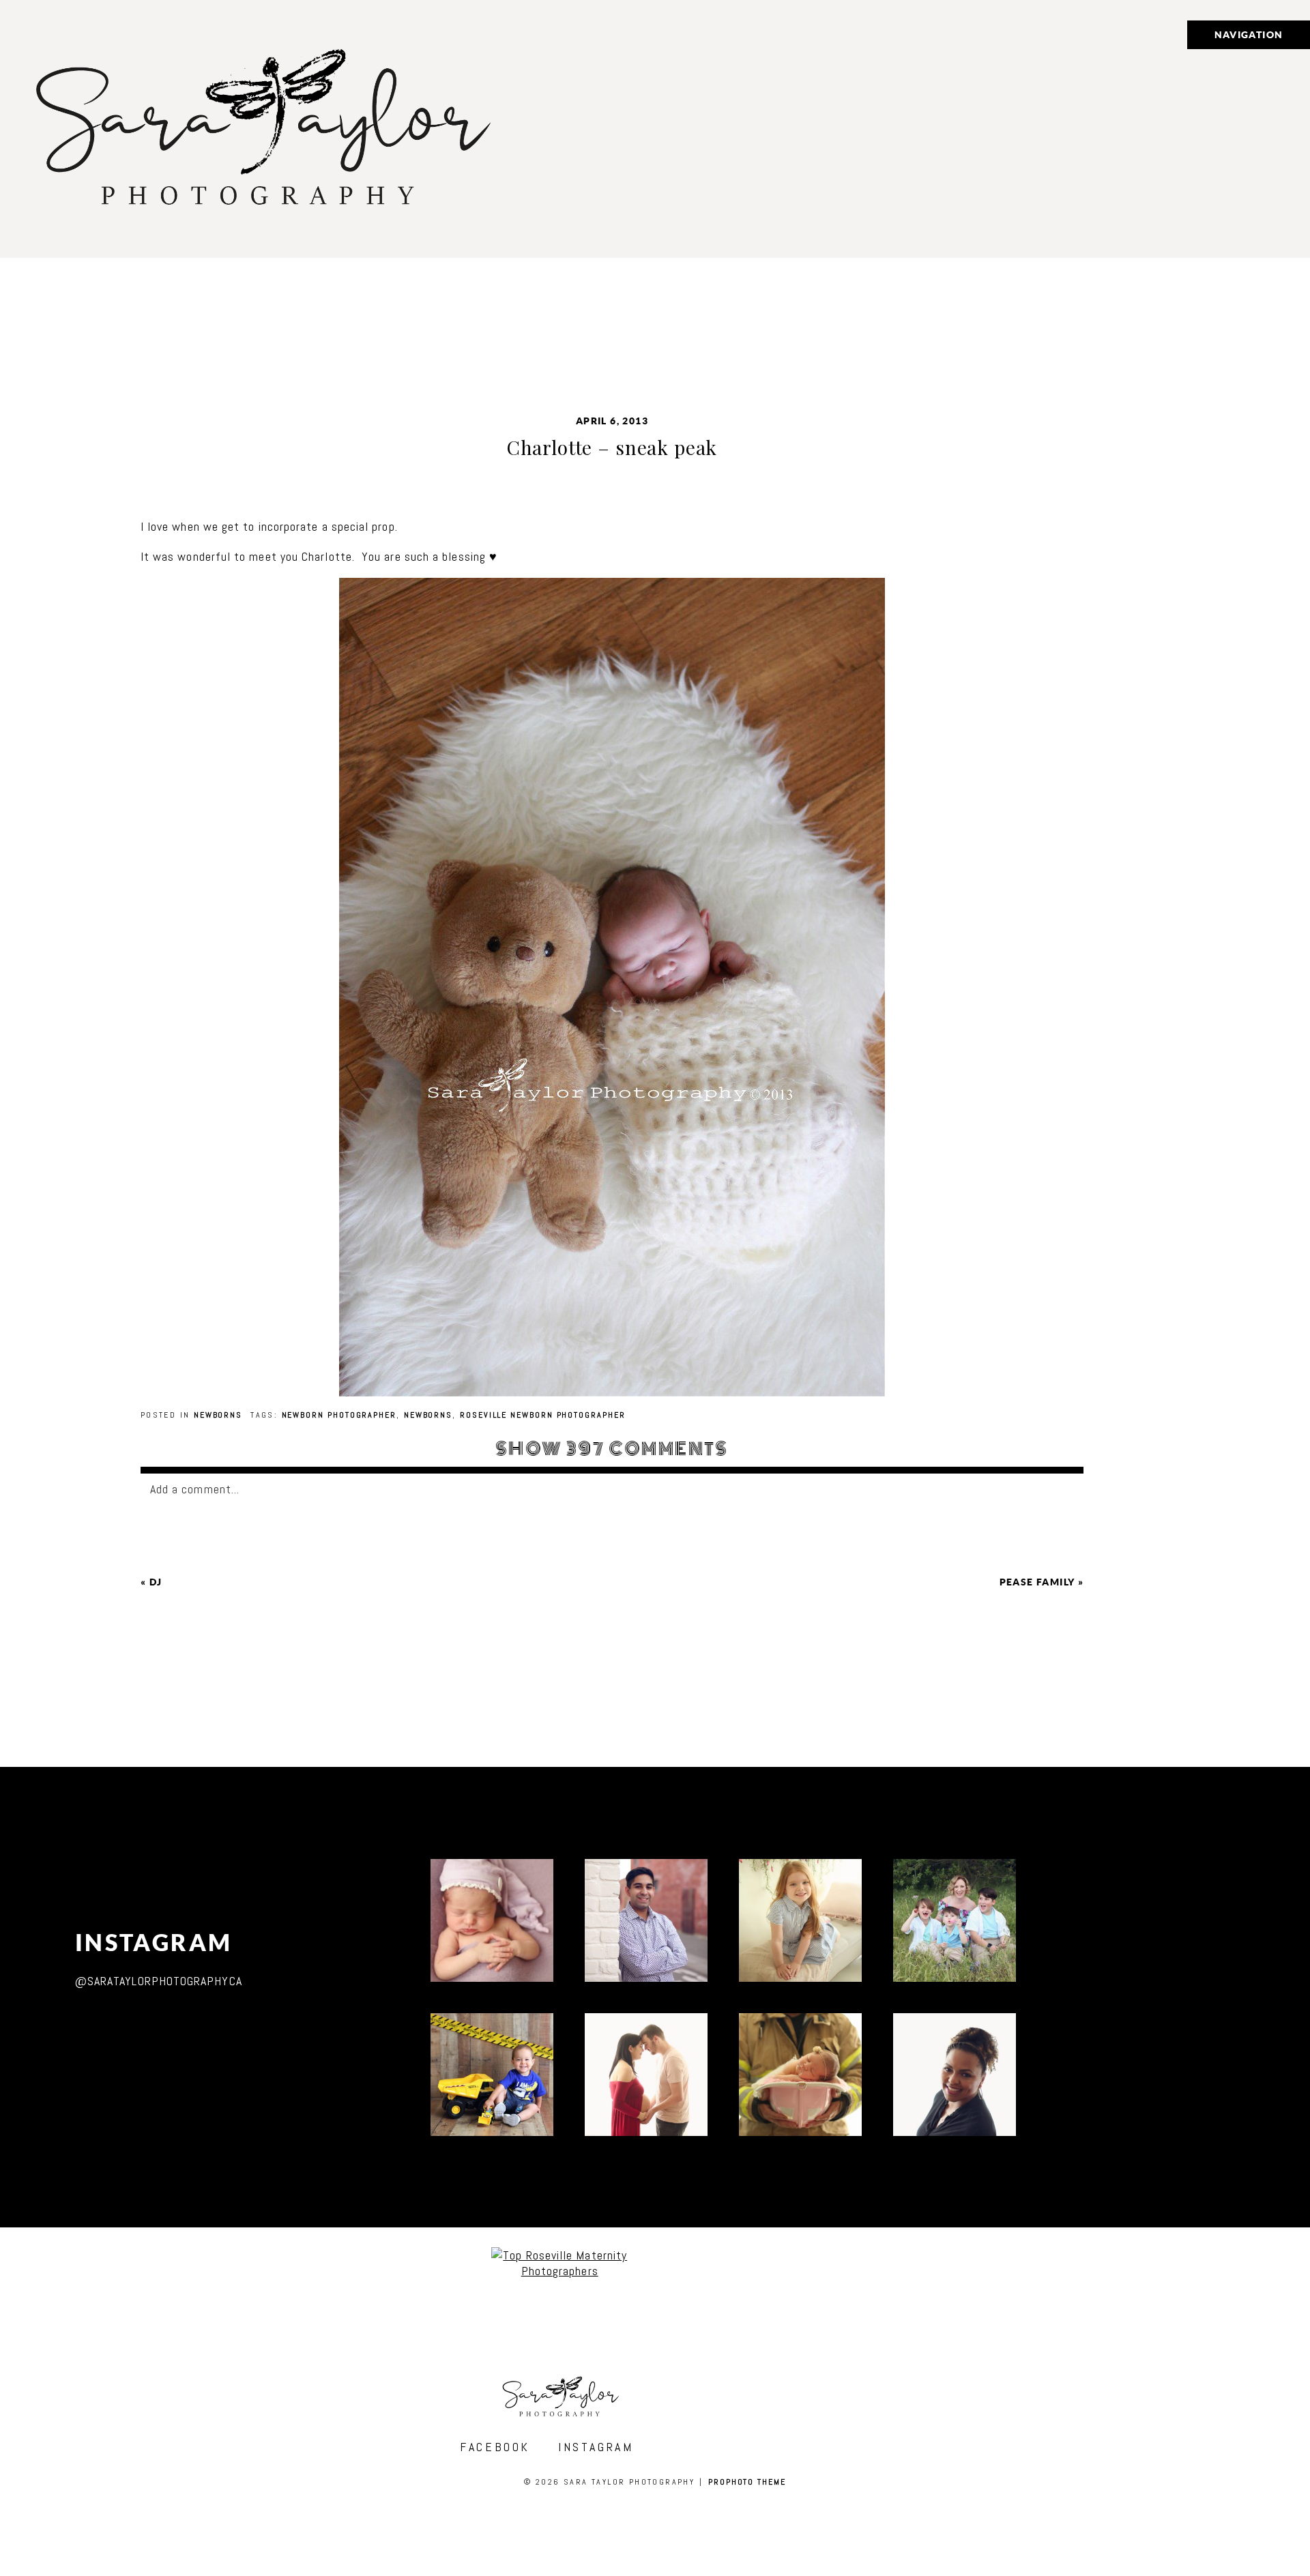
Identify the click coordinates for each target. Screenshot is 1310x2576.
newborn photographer (339, 1415)
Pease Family (1037, 1582)
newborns (428, 1415)
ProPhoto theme (747, 2482)
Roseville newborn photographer (543, 1415)
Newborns (218, 1415)
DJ (156, 1582)
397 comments (612, 1449)
